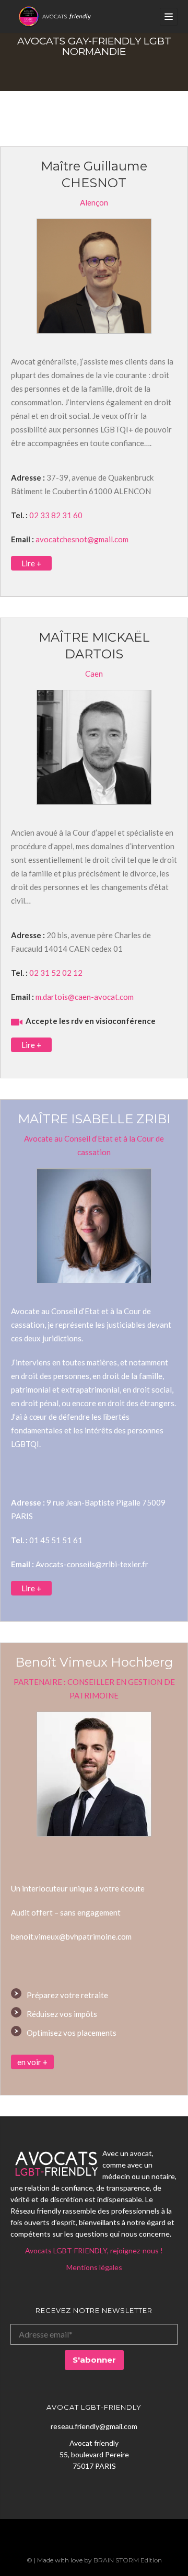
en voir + (32, 2062)
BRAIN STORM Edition (128, 2560)
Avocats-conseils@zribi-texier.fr (92, 1564)
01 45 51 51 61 (56, 1540)
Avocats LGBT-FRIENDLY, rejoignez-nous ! (94, 2250)
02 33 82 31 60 (56, 515)
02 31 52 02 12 (56, 973)
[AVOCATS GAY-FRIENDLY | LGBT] (55, 16)
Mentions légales (94, 2267)
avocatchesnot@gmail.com (82, 539)
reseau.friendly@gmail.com (94, 2426)
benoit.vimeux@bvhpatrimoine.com (71, 1936)
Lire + (31, 563)
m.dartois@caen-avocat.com (85, 997)
